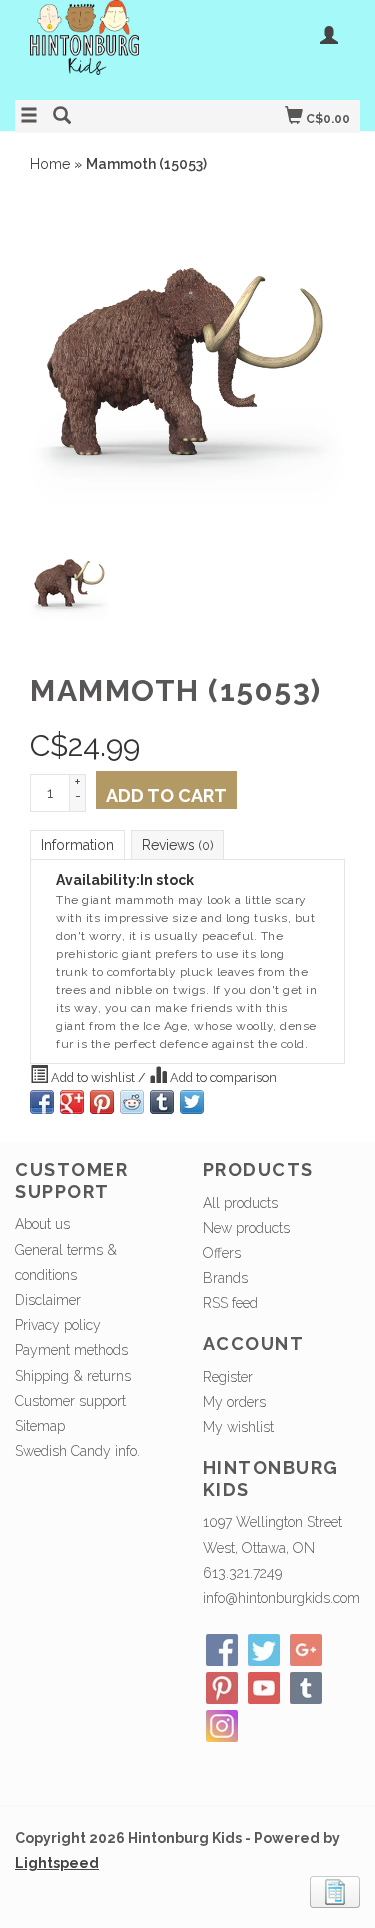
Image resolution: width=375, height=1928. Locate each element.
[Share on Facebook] (42, 1102)
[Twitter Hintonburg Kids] (264, 1650)
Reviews (177, 845)
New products (246, 1228)
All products (240, 1203)
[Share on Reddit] (132, 1102)
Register (228, 1377)
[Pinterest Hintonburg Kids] (222, 1688)
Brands (225, 1278)
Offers (222, 1253)
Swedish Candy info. (77, 1451)
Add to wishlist (93, 1077)
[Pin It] (102, 1102)
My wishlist (238, 1427)
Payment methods (71, 1350)
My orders (234, 1402)
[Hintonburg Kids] (101, 47)
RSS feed (230, 1303)
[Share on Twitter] (192, 1102)
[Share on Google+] (72, 1102)
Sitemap (40, 1426)
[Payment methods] (335, 1891)
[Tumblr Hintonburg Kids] (306, 1688)
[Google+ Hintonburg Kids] (306, 1650)
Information (77, 845)
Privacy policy (58, 1325)
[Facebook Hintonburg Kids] (222, 1650)
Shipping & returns (73, 1376)
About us (42, 1224)
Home (50, 164)
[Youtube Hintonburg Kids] (264, 1688)
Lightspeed (57, 1863)
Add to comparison (222, 1077)
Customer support (70, 1401)
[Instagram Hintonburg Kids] (222, 1726)
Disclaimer (48, 1300)
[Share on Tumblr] (162, 1102)
